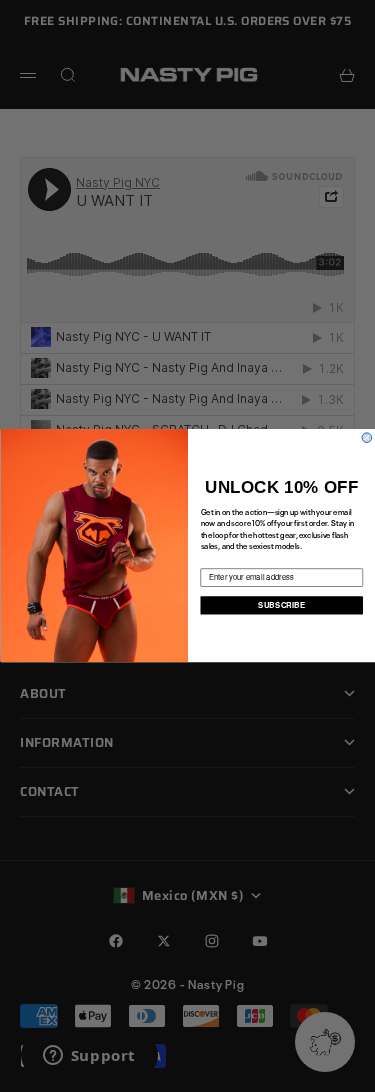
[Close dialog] (367, 438)
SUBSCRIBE (281, 605)
